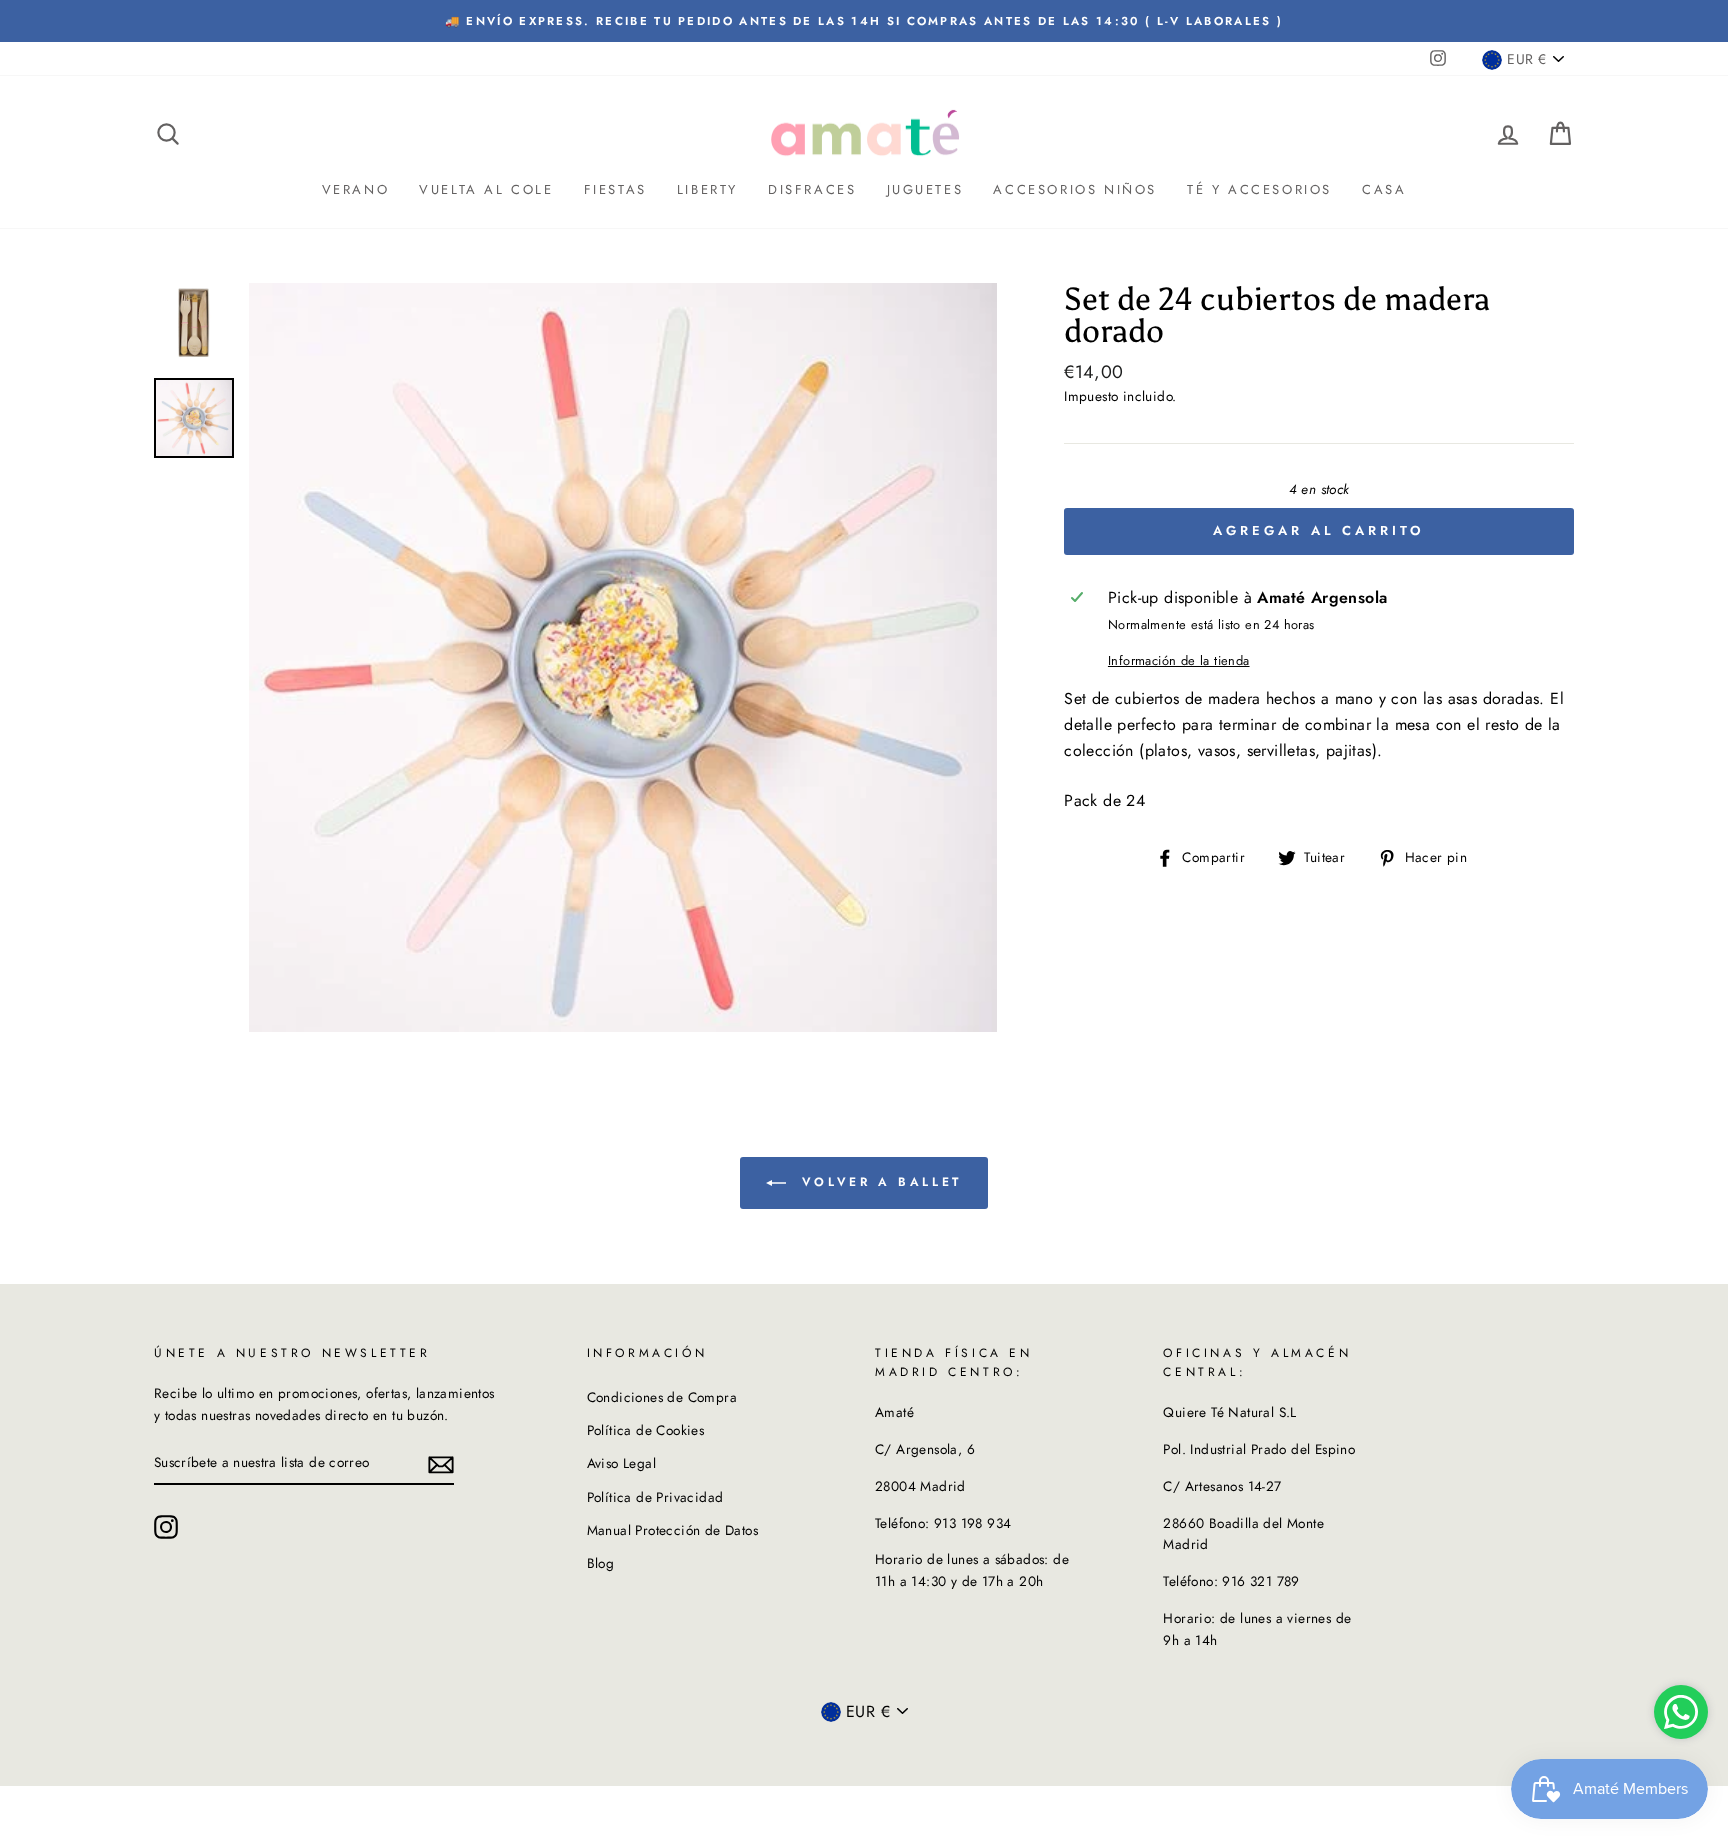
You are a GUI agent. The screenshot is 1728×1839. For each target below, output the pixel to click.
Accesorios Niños (1075, 189)
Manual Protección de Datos (672, 1530)
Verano (356, 189)
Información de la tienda (1179, 660)
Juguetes (925, 189)
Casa (1384, 189)
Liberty (707, 189)
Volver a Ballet (878, 1182)
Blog (601, 1563)
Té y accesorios (1259, 189)
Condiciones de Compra (662, 1397)
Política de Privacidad (655, 1497)
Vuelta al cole (486, 189)
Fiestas (615, 189)
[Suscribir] (441, 1463)
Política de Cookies (646, 1430)
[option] (864, 21)
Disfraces (812, 189)
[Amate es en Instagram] (166, 1527)
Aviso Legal (621, 1463)
